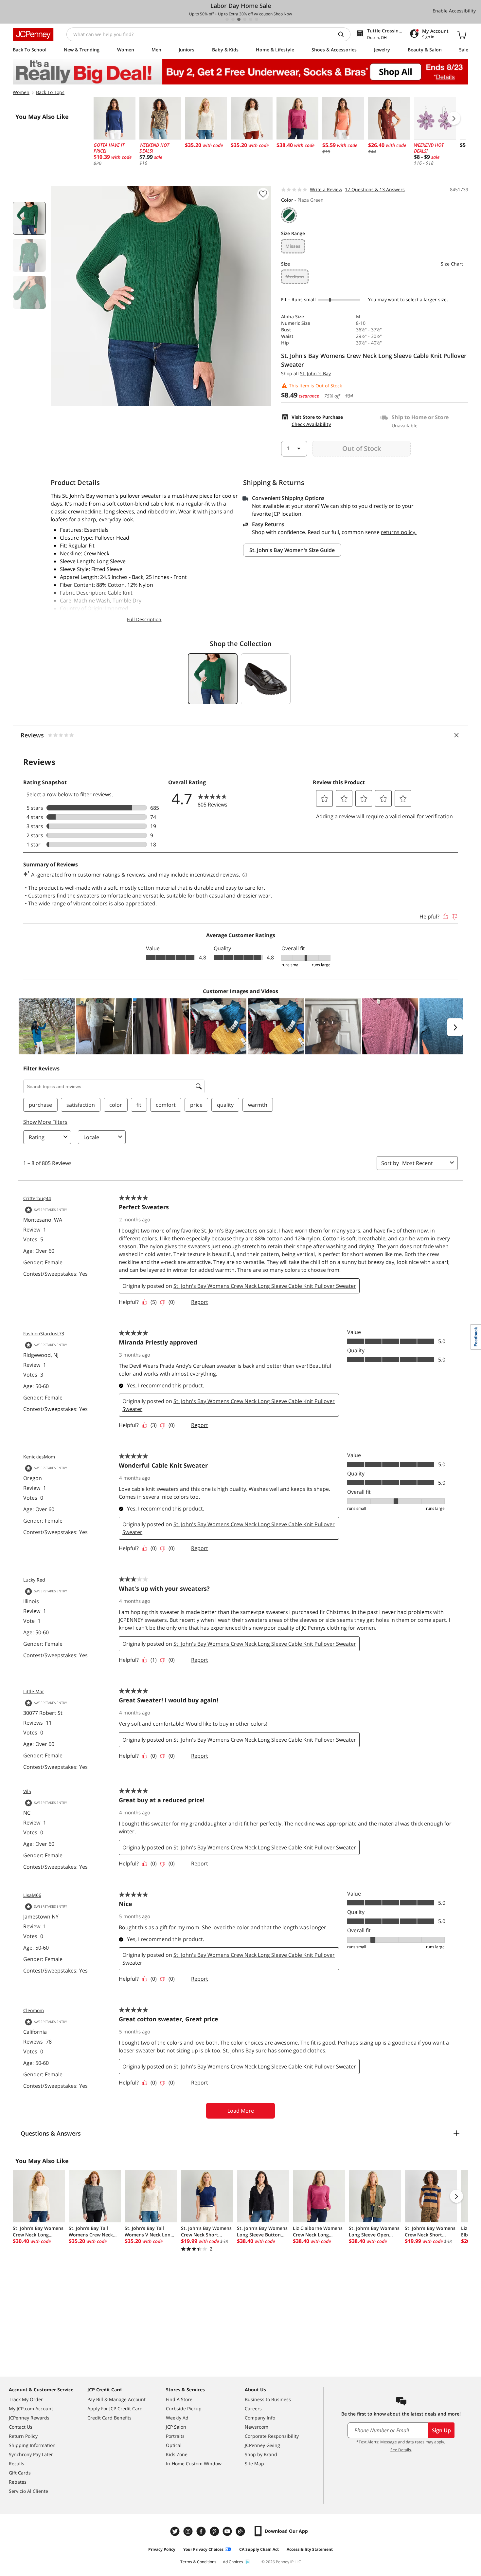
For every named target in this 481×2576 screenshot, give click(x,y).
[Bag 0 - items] (462, 34)
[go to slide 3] (239, 19)
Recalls (17, 2464)
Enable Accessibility (454, 11)
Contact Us (21, 2427)
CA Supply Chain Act (259, 2549)
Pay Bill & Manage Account (116, 2399)
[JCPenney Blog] (241, 2531)
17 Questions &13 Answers (375, 189)
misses (293, 246)
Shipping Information (32, 2445)
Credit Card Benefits (109, 2418)
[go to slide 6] (257, 19)
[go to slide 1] (227, 19)
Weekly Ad (177, 2418)
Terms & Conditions (198, 2562)
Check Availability (311, 424)
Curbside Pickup (184, 2409)
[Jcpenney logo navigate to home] (33, 34)
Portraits (175, 2436)
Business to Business (268, 2399)
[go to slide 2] (233, 19)
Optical (174, 2445)
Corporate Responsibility (272, 2436)
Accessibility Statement (310, 2549)
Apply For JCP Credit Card (115, 2409)
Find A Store (179, 2399)
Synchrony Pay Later (31, 2454)
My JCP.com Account (31, 2409)
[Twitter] (176, 2531)
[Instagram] (189, 2531)
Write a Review (326, 189)
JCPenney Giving (262, 2445)
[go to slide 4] (245, 19)
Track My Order (26, 2399)
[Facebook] (202, 2531)
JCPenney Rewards (29, 2418)
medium (295, 277)
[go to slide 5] (251, 19)
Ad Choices (233, 2562)
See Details (401, 2450)
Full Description (144, 619)
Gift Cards (20, 2473)
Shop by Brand (261, 2454)
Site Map (254, 2464)
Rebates (18, 2482)
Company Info (260, 2418)
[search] (344, 34)
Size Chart (452, 264)
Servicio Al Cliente (28, 2491)
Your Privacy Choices (203, 2549)
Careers (253, 2409)
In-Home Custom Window (194, 2464)
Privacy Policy (162, 2549)
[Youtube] (228, 2531)
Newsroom (257, 2427)
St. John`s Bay (315, 373)
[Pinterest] (215, 2531)
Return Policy (23, 2436)
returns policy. (399, 532)
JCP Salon (176, 2427)
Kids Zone (177, 2454)
